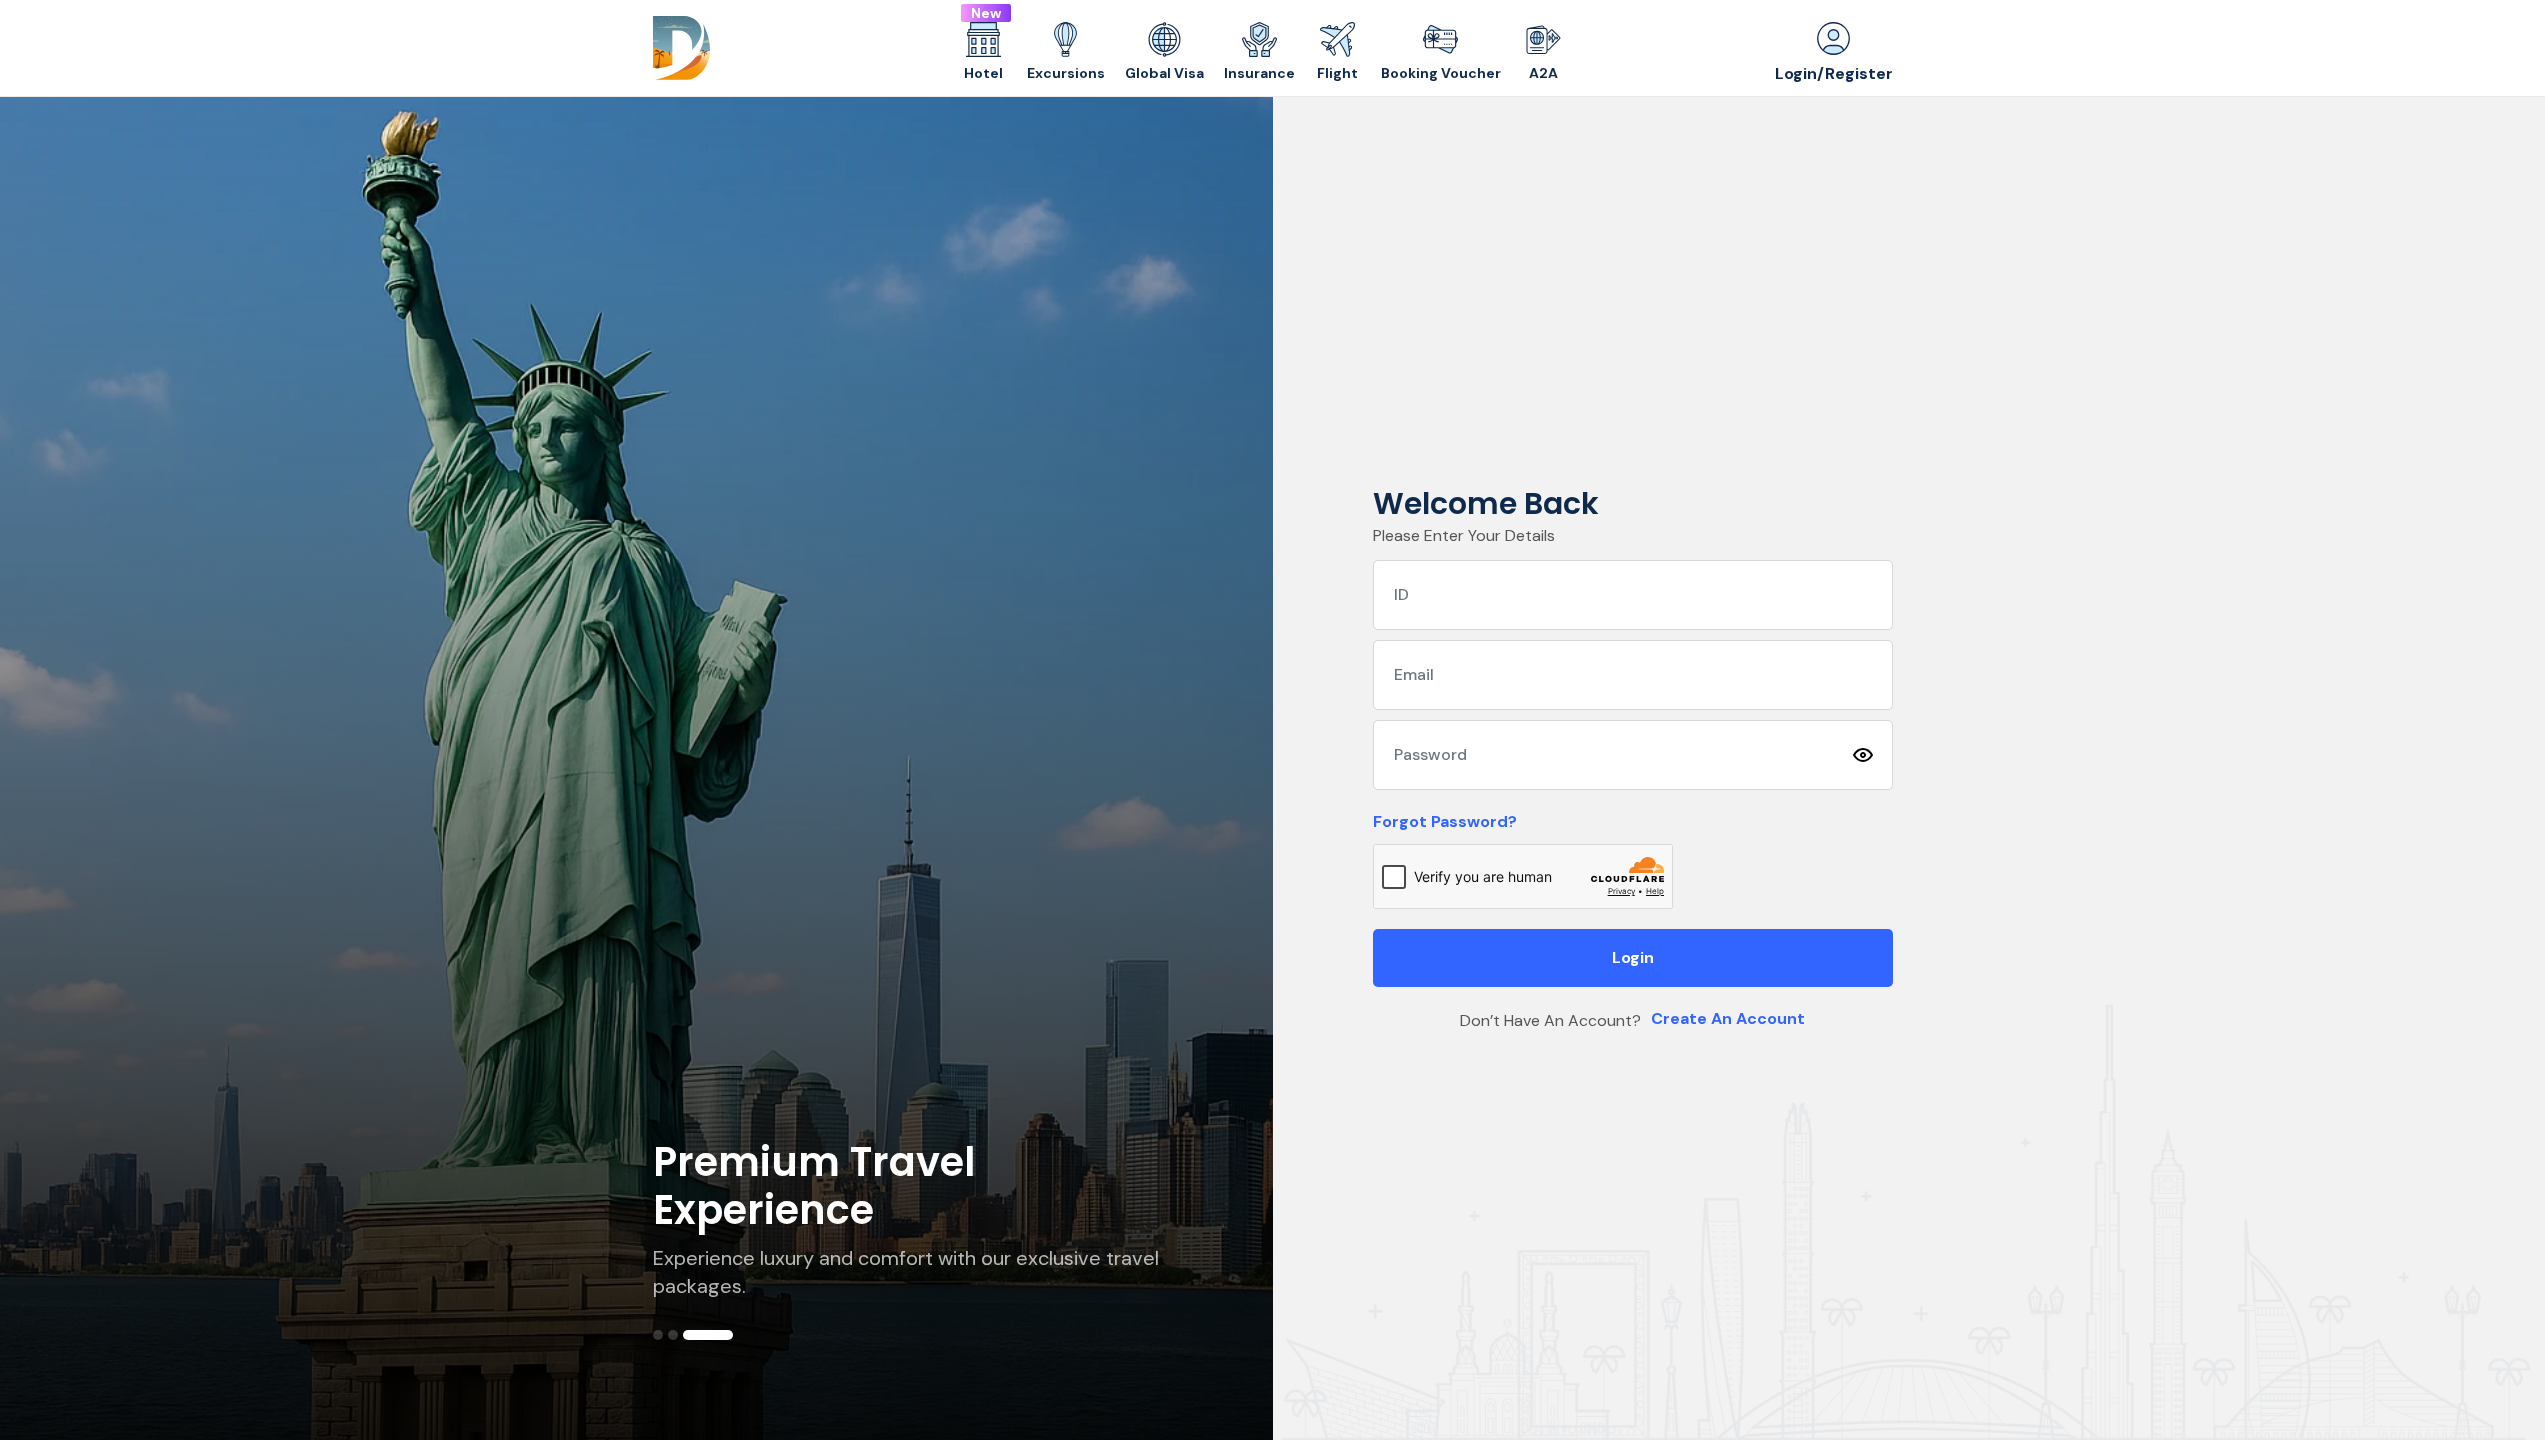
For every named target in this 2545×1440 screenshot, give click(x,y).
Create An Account (1728, 1018)
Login (1633, 957)
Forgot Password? (1445, 821)
